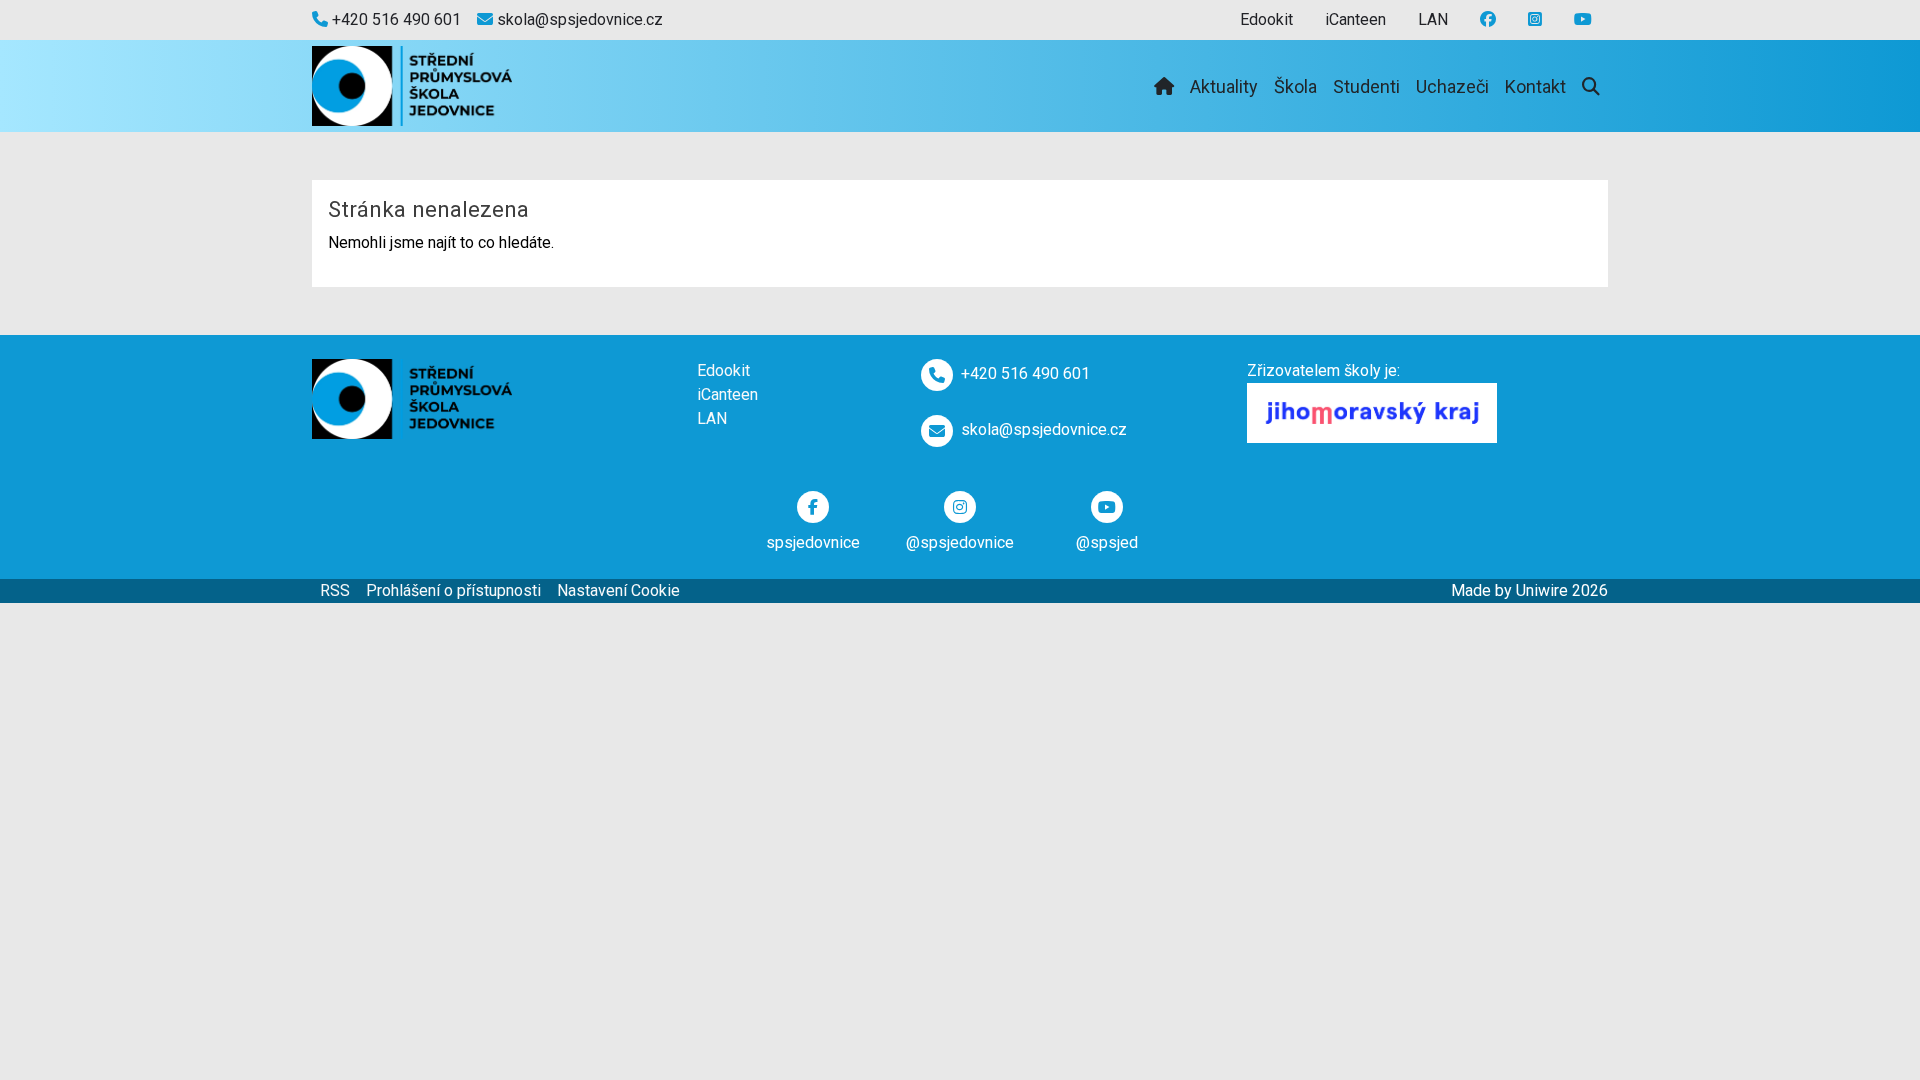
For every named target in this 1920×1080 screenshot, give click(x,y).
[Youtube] (1535, 20)
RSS (335, 590)
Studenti (1366, 86)
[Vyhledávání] (1591, 86)
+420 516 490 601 (394, 19)
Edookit (1266, 19)
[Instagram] (1583, 20)
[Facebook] (1488, 20)
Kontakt (1535, 86)
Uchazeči (1452, 86)
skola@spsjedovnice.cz (578, 19)
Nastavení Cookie (618, 590)
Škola (1295, 86)
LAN (1433, 19)
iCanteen (1355, 19)
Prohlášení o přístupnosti (453, 590)
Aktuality (1224, 86)
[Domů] (1164, 86)
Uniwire (1542, 590)
